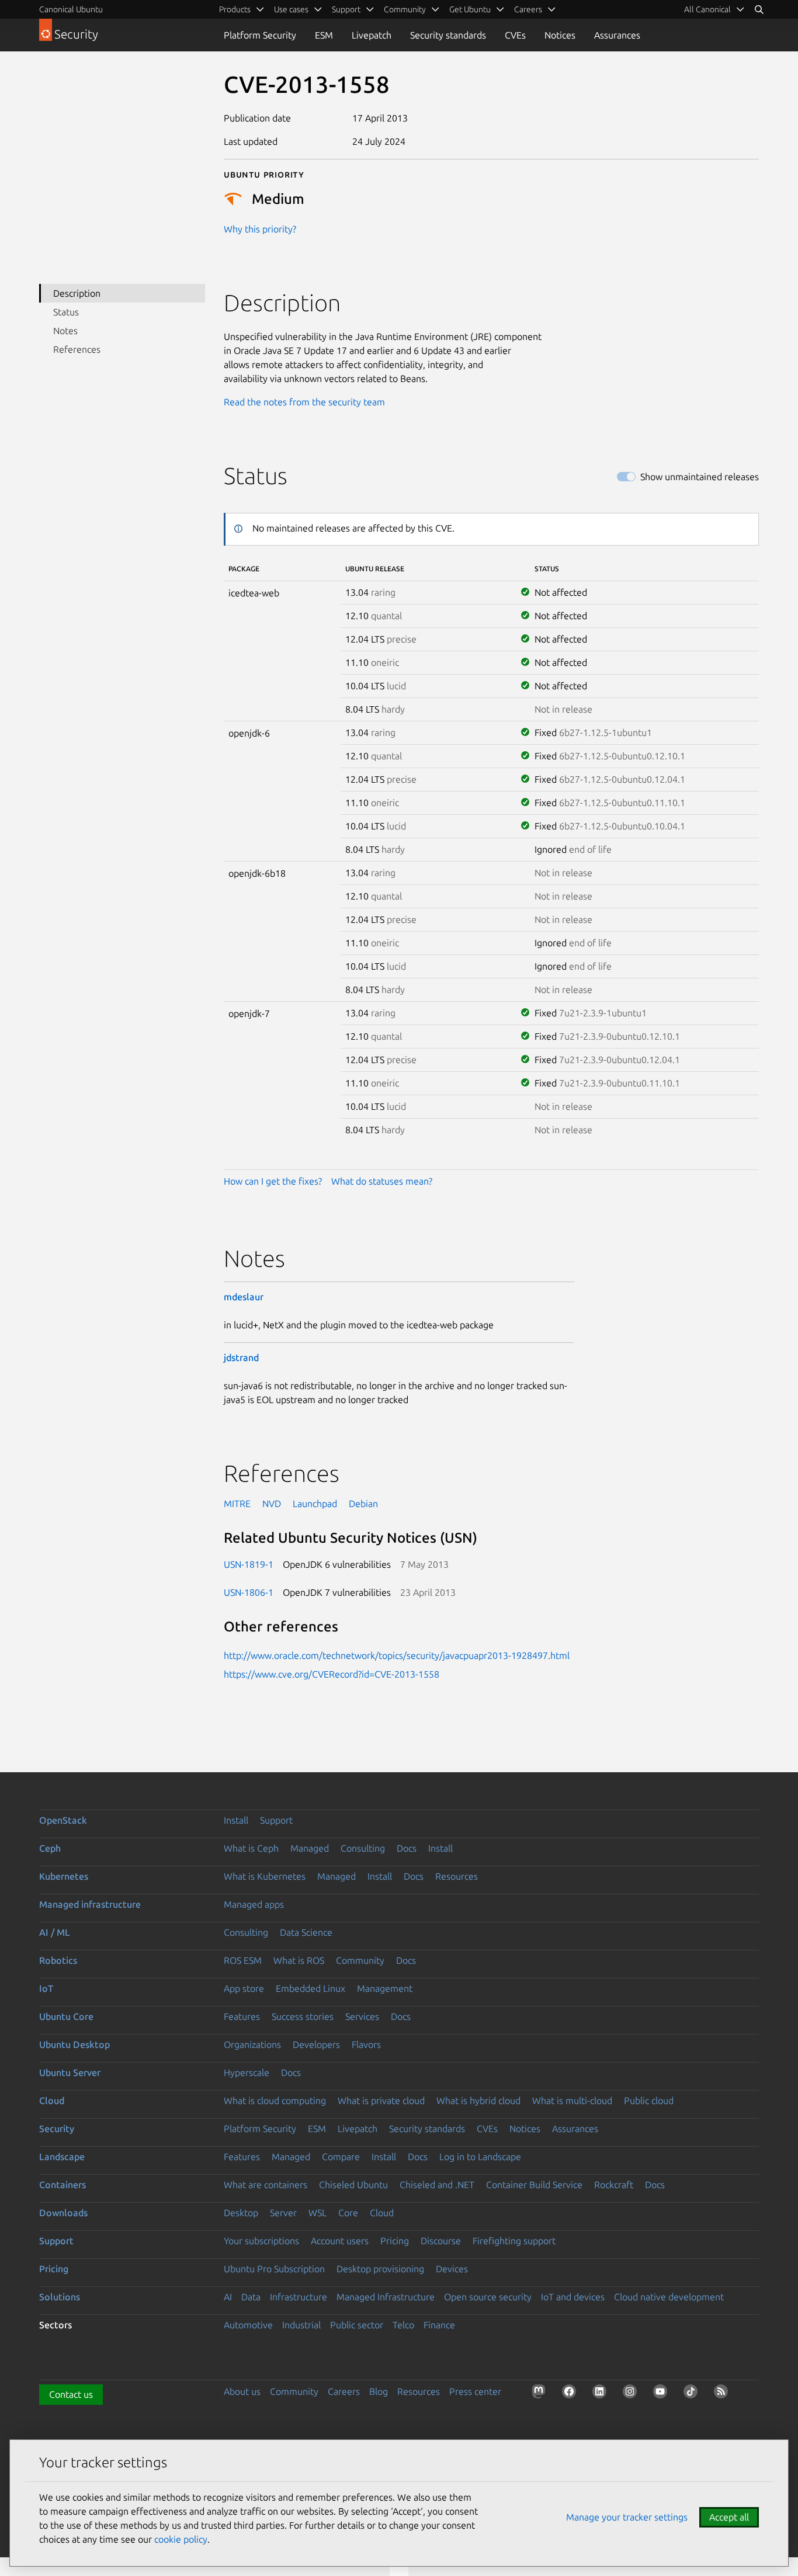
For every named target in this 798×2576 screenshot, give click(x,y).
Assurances (617, 35)
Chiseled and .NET (437, 2185)
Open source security (488, 2297)
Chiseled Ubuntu (353, 2185)
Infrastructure (299, 2297)
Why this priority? (260, 229)
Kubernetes (64, 1876)
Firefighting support (514, 2241)
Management (385, 1988)
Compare (341, 2157)
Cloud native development (669, 2297)
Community (360, 1960)
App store (244, 1988)
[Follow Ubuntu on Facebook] (571, 2394)
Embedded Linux (310, 1988)
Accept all (729, 2517)
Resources (457, 1876)
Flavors (366, 2044)
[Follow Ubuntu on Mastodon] (541, 2394)
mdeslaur (244, 1297)
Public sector (357, 2325)
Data (251, 2297)
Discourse (441, 2241)
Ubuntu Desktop (74, 2044)
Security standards (448, 35)
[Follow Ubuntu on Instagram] (632, 2394)
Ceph (50, 1848)
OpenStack (63, 1820)
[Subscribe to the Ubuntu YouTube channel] (662, 2394)
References (77, 349)
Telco (403, 2325)
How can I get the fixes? (273, 1181)
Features (242, 2016)
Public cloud (649, 2101)
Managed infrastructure (90, 1904)
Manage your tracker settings (627, 2517)
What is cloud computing (275, 2101)
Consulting (363, 1848)
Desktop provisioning (380, 2269)
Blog (379, 2391)
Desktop (241, 2213)
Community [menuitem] (405, 9)
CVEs (515, 35)
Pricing (395, 2241)
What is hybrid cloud (478, 2101)
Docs (407, 1848)
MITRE (237, 1504)
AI (228, 2297)
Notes (65, 331)
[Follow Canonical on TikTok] (693, 2394)
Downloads (63, 2213)
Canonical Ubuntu (71, 9)
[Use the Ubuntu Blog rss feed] (723, 2394)
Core (348, 2213)
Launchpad (315, 1504)
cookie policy (181, 2539)
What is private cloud (381, 2101)
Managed (310, 1848)
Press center (475, 2391)
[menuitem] (714, 9)
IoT (46, 1988)
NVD (272, 1504)
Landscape (62, 2157)
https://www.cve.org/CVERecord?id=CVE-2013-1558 (332, 1674)
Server (283, 2213)
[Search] (759, 9)
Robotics (58, 1960)
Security (57, 2129)
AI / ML (55, 1932)
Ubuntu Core (66, 2016)
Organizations (252, 2044)
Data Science (306, 1932)
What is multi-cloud (572, 2101)
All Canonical (707, 9)
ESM (324, 35)
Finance (439, 2325)
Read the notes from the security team (304, 402)
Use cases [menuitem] (291, 9)
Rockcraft (614, 2185)
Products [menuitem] (235, 9)
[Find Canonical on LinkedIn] (602, 2394)
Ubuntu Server (70, 2072)
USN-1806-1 (249, 1592)
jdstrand (241, 1358)
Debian (363, 1504)
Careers (344, 2391)
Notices (560, 35)
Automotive (248, 2325)
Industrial (301, 2325)
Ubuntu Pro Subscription (274, 2269)
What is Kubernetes (265, 1876)
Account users (340, 2241)
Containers (63, 2185)
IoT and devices (573, 2297)
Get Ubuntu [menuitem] (470, 9)
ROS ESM (243, 1960)
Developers (316, 2044)
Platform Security (260, 35)
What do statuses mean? (382, 1181)
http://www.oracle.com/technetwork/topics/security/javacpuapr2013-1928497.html (397, 1655)
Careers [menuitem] (528, 9)
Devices (452, 2269)
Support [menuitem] (346, 9)
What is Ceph (251, 1848)
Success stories (303, 2016)
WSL (318, 2213)
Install (236, 1820)
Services (362, 2016)
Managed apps (254, 1904)
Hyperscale (247, 2072)
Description (77, 293)
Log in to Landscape (480, 2157)
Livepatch (372, 35)
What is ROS (299, 1960)
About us (242, 2391)
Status (66, 312)
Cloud (52, 2101)
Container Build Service (534, 2185)
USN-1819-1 (249, 1564)
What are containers (266, 2185)
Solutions (60, 2297)
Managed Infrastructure (386, 2297)
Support (276, 1820)
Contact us (71, 2394)
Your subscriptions (261, 2241)
